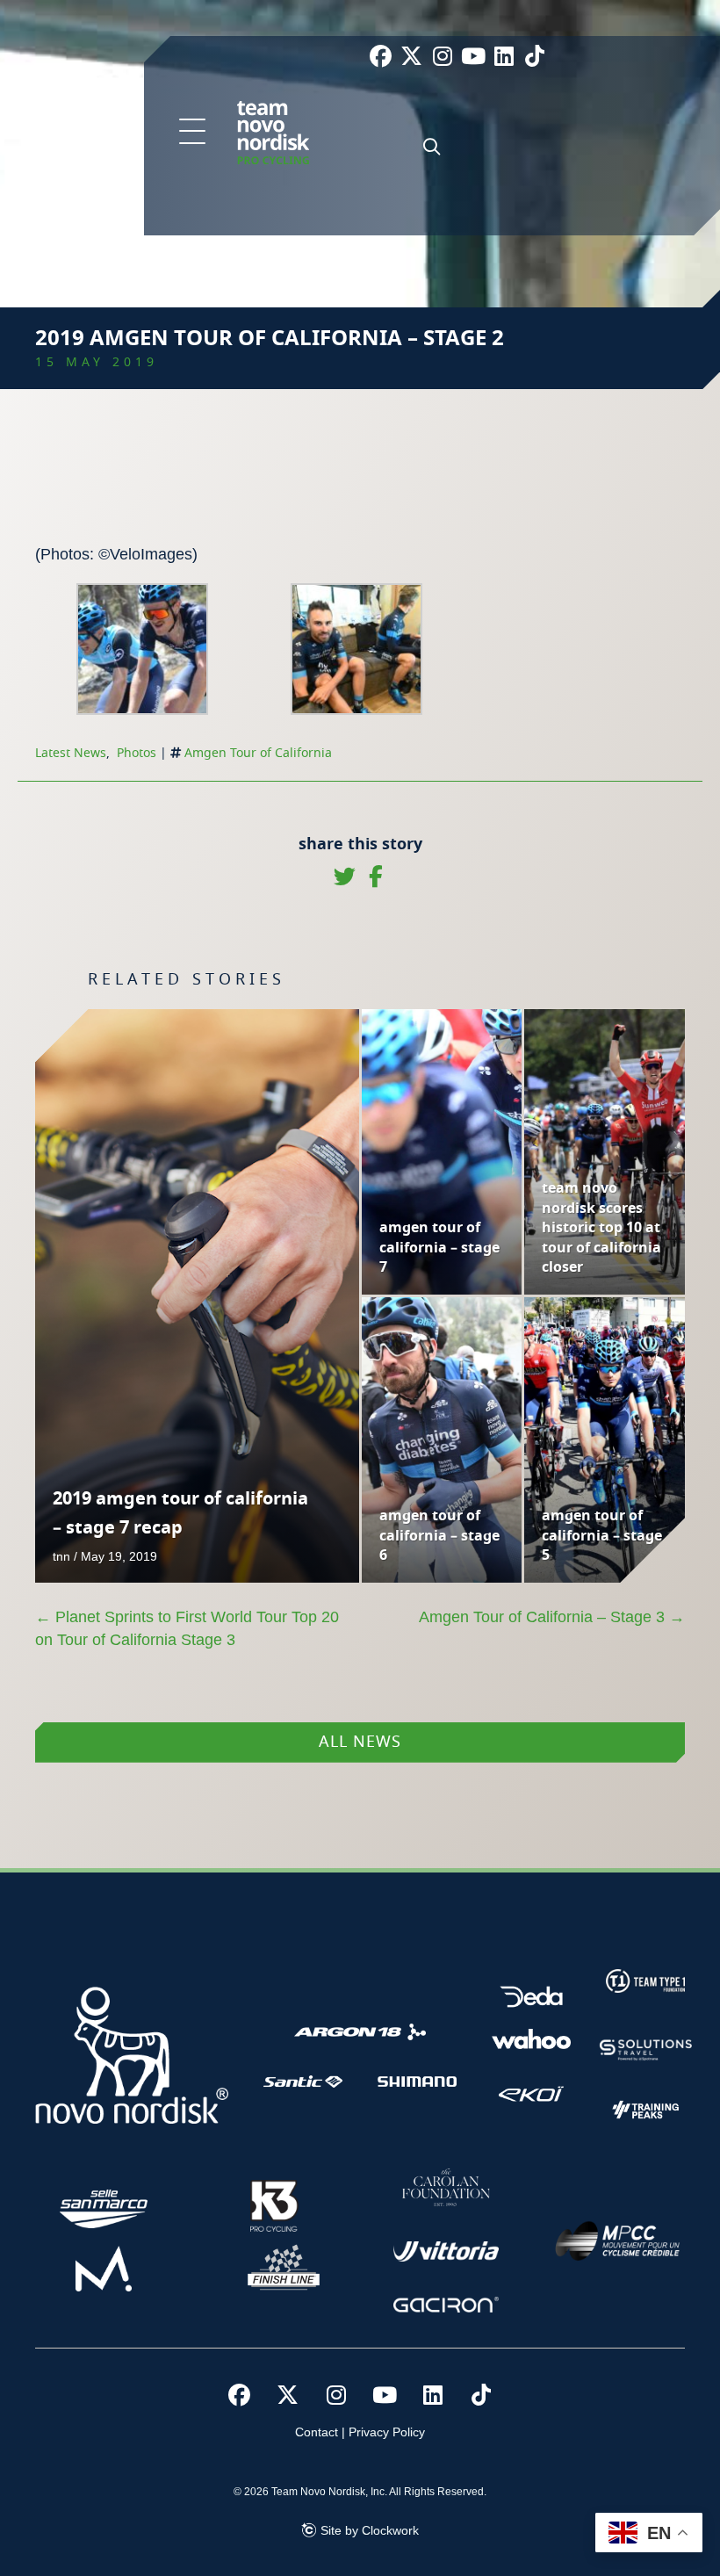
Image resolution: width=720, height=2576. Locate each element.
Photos (137, 754)
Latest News (71, 754)
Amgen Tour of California (258, 754)
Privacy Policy (387, 2432)
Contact (317, 2432)
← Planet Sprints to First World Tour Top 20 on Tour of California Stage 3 (187, 1628)
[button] (192, 133)
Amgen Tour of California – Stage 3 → (552, 1617)
